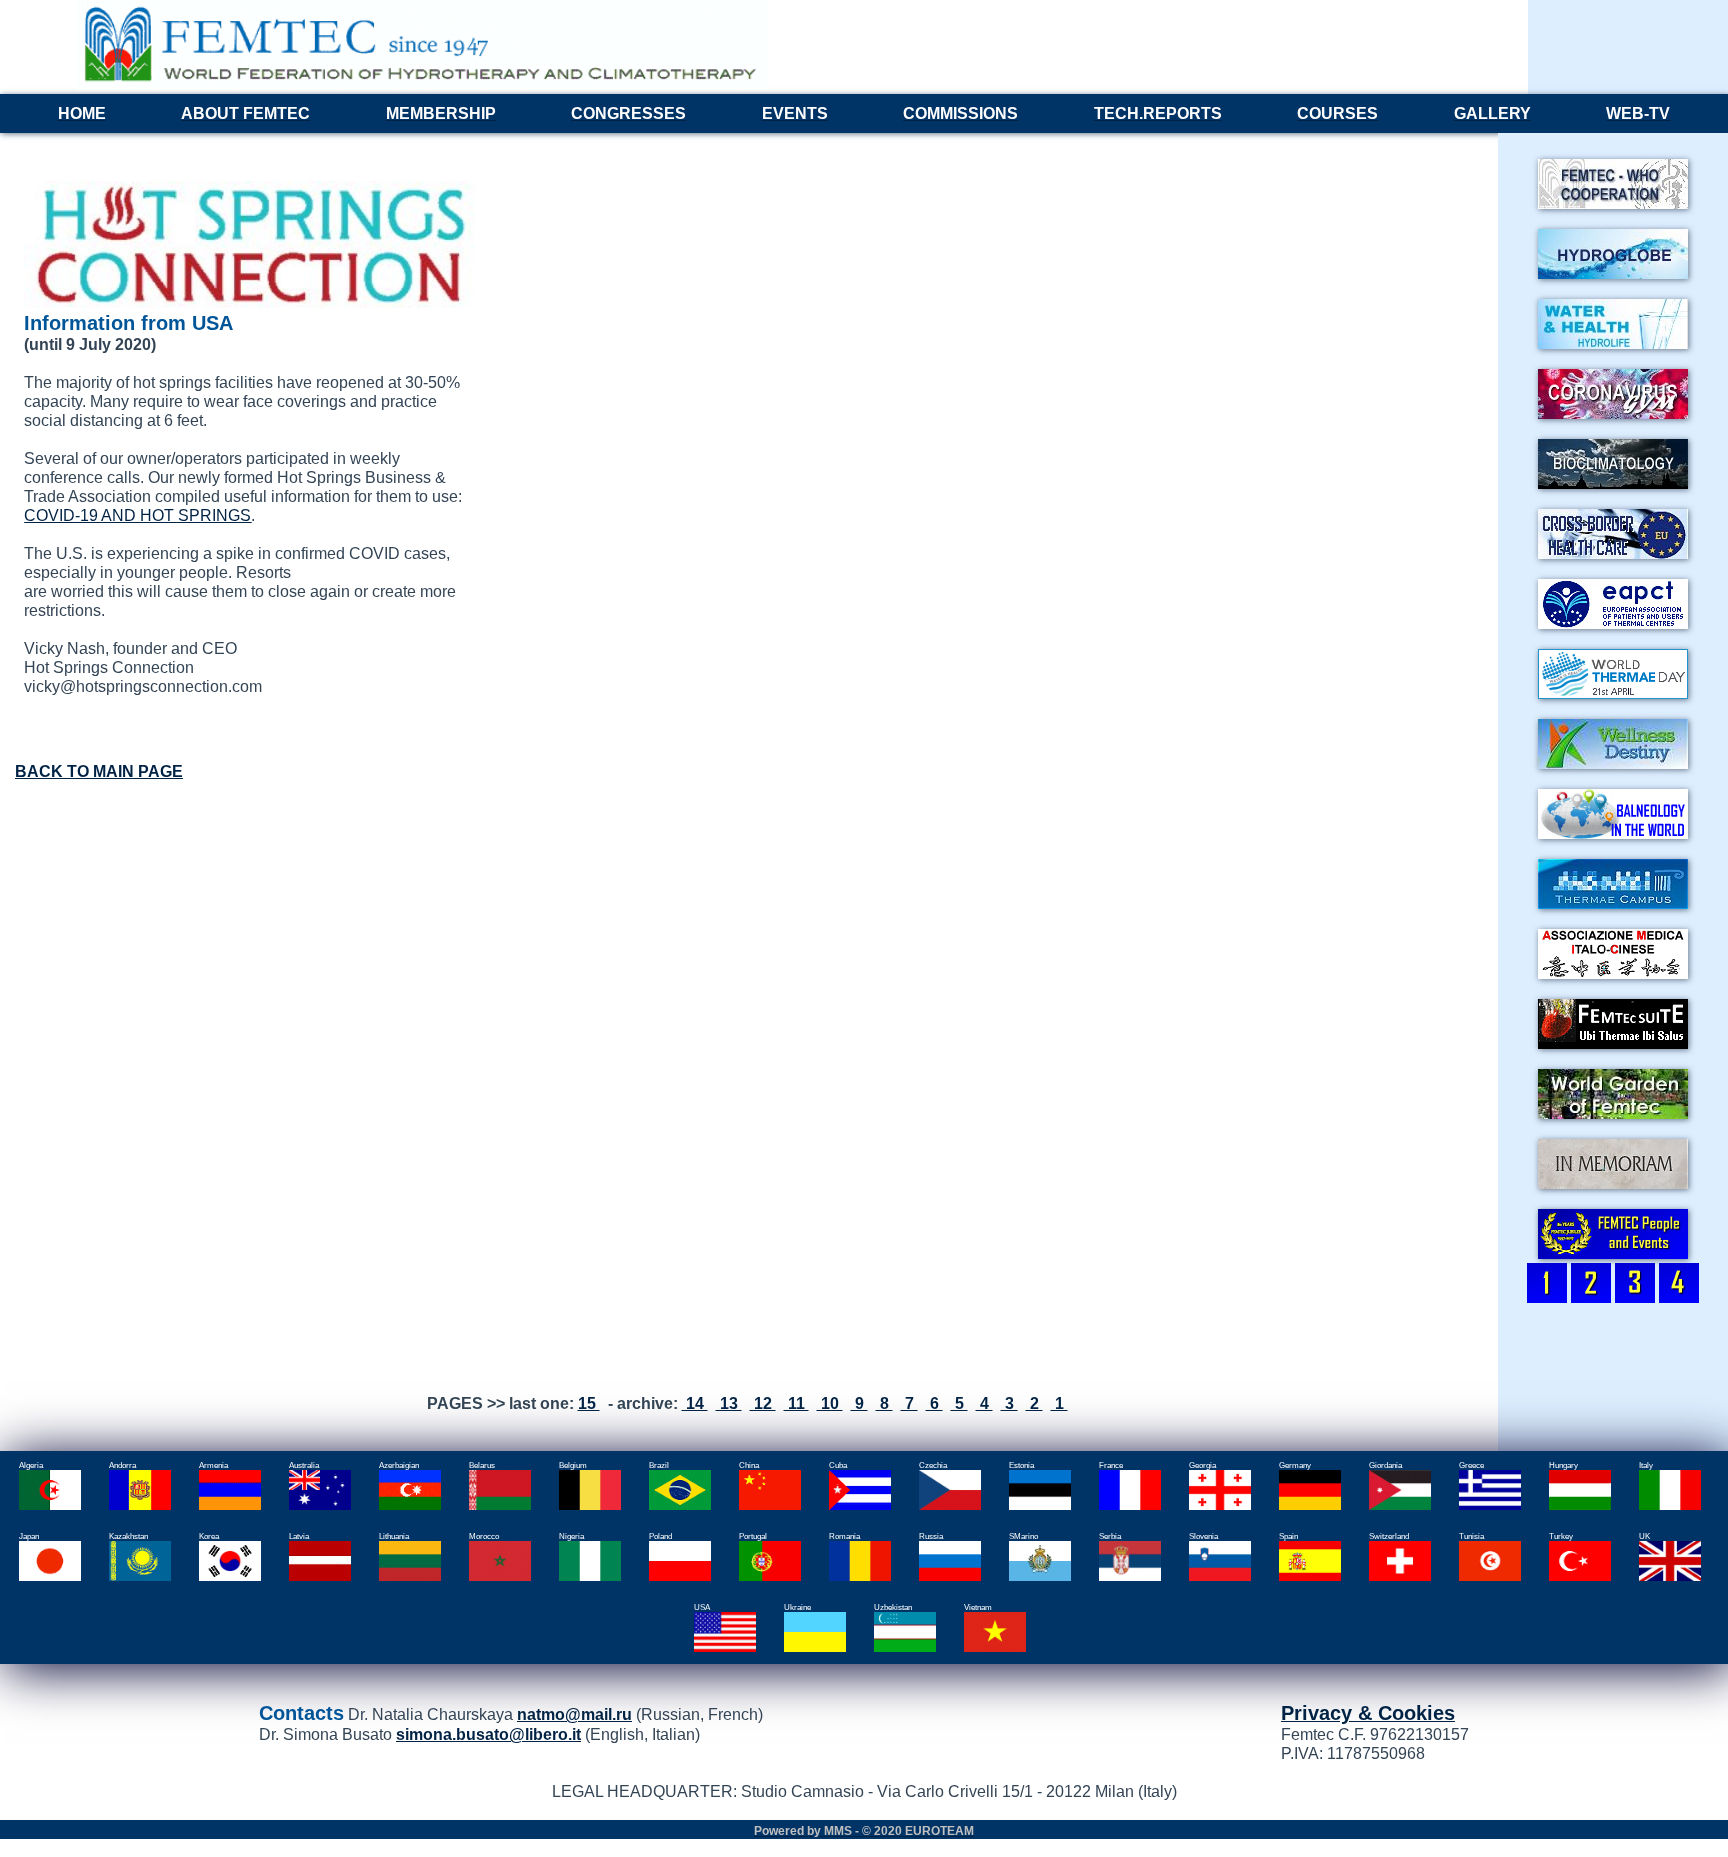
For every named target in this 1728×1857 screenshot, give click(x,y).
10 (830, 1403)
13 (729, 1403)
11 (796, 1403)
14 (695, 1403)
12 (763, 1403)
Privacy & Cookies (1368, 1713)
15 (589, 1403)
